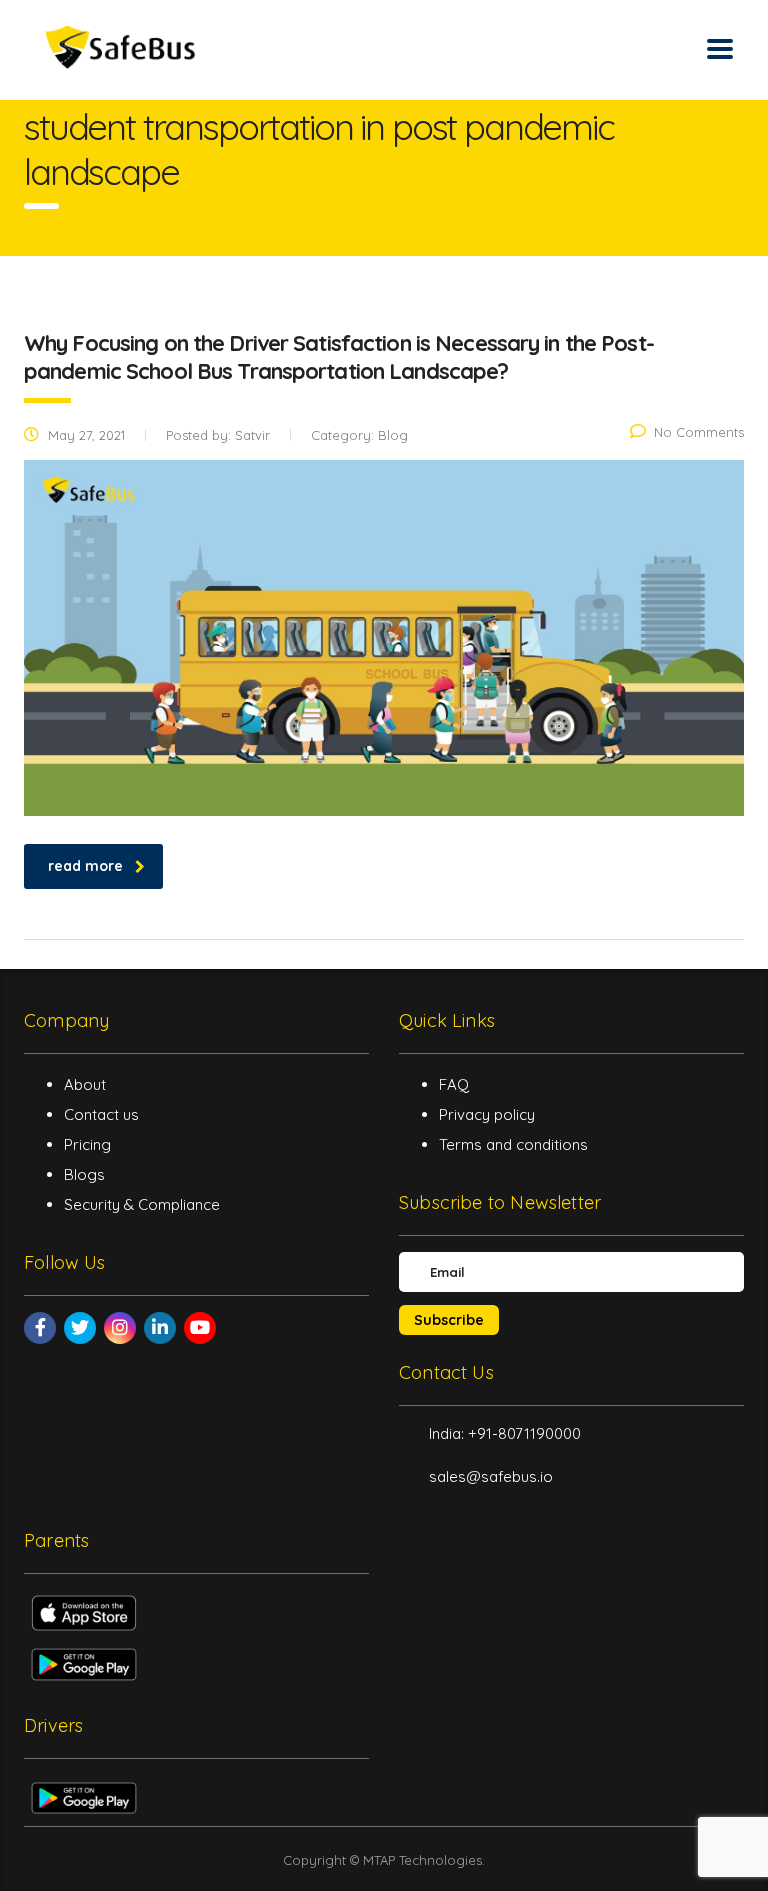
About (85, 1084)
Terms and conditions (513, 1144)
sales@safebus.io (491, 1476)
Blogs (84, 1174)
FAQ (454, 1084)
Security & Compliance (142, 1204)
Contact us (101, 1114)
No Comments (699, 432)
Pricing (87, 1144)
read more (85, 866)
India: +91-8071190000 (505, 1433)
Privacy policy (487, 1114)
